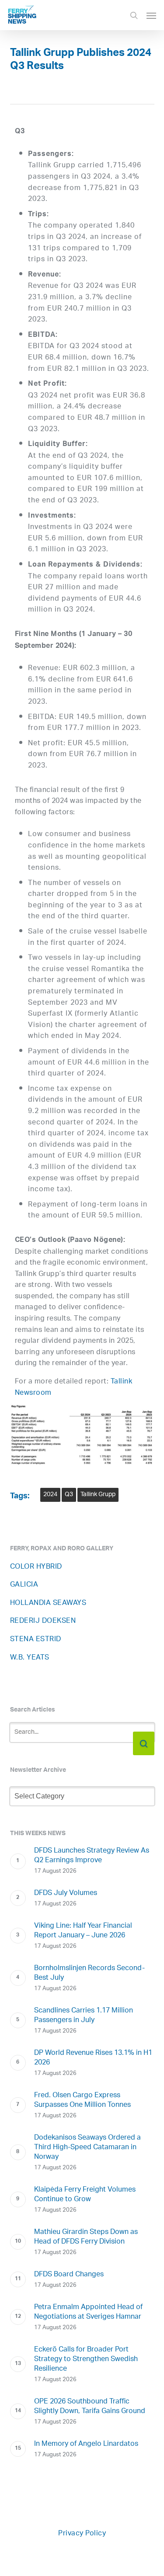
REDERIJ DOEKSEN (43, 1621)
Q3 (69, 1495)
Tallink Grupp (98, 1495)
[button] (151, 15)
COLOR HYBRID (36, 1567)
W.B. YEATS (30, 1658)
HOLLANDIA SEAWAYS (48, 1603)
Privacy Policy (82, 2534)
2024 (50, 1495)
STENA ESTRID (36, 1640)
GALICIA (24, 1585)
